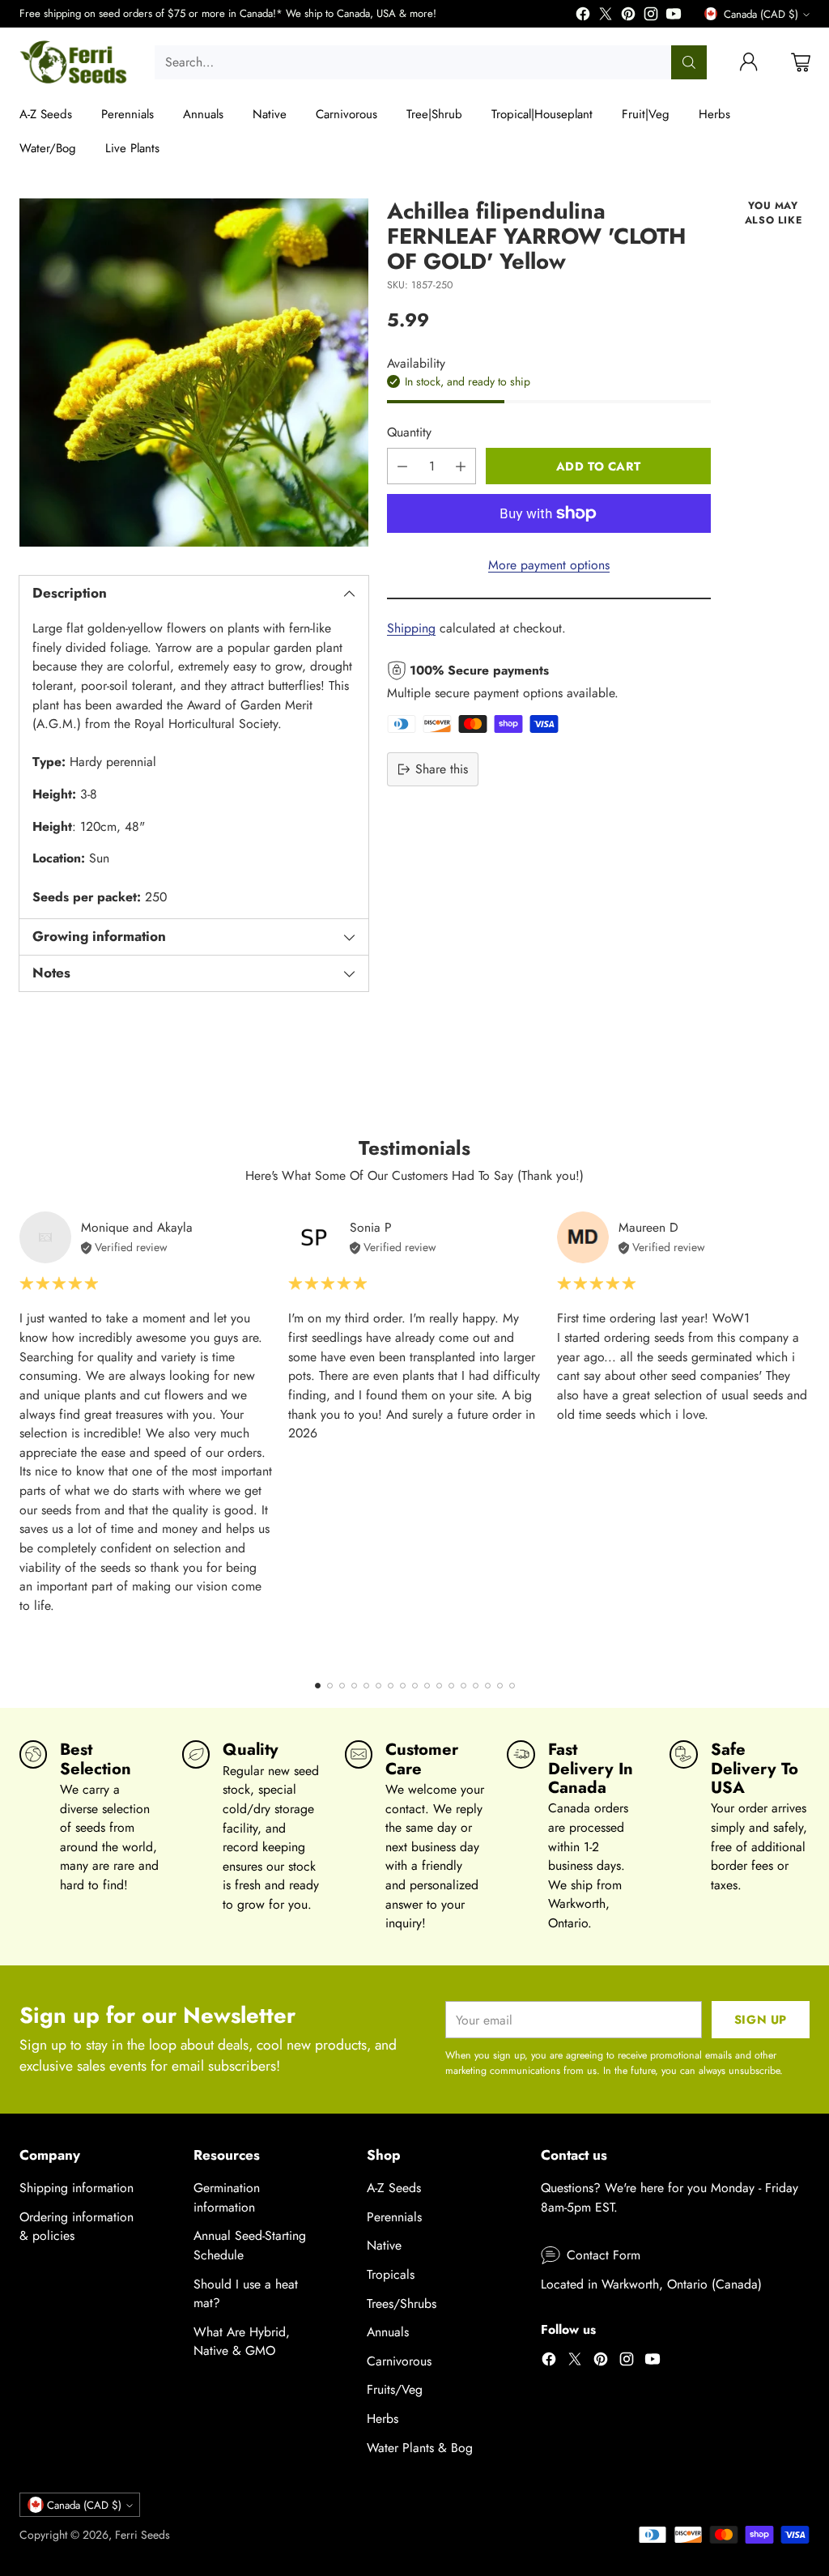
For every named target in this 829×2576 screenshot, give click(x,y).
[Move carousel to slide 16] (500, 1686)
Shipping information (77, 2188)
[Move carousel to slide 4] (354, 1686)
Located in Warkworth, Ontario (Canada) (651, 2284)
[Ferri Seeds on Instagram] (651, 17)
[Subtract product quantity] (402, 466)
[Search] (689, 62)
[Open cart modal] (801, 62)
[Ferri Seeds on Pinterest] (628, 17)
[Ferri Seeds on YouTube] (674, 17)
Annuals (388, 2332)
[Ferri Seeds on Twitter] (606, 17)
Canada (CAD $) (761, 14)
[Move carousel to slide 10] (427, 1686)
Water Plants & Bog (420, 2448)
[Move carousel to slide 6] (378, 1686)
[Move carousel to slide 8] (403, 1686)
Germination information (227, 2197)
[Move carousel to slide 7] (391, 1686)
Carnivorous (399, 2361)
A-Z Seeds (394, 2188)
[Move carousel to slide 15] (488, 1686)
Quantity (409, 432)
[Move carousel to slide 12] (451, 1686)
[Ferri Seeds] (74, 62)
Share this (442, 769)
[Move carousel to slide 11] (439, 1686)
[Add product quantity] (461, 466)
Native (384, 2245)
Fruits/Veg (395, 2389)
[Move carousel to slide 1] (318, 1686)
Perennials (394, 2217)
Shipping (411, 628)
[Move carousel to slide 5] (366, 1686)
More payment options (549, 565)
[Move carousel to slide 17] (512, 1686)
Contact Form (604, 2255)
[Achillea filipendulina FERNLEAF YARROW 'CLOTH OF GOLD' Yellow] (194, 373)
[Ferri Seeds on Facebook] (583, 17)
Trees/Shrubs (402, 2303)
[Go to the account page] (749, 62)
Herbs (383, 2418)
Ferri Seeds (142, 2535)
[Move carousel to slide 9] (415, 1686)
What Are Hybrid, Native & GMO (242, 2342)
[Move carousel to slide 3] (342, 1686)
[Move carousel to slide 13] (463, 1686)
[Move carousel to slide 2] (330, 1686)
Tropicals (391, 2274)
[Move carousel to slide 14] (476, 1686)
